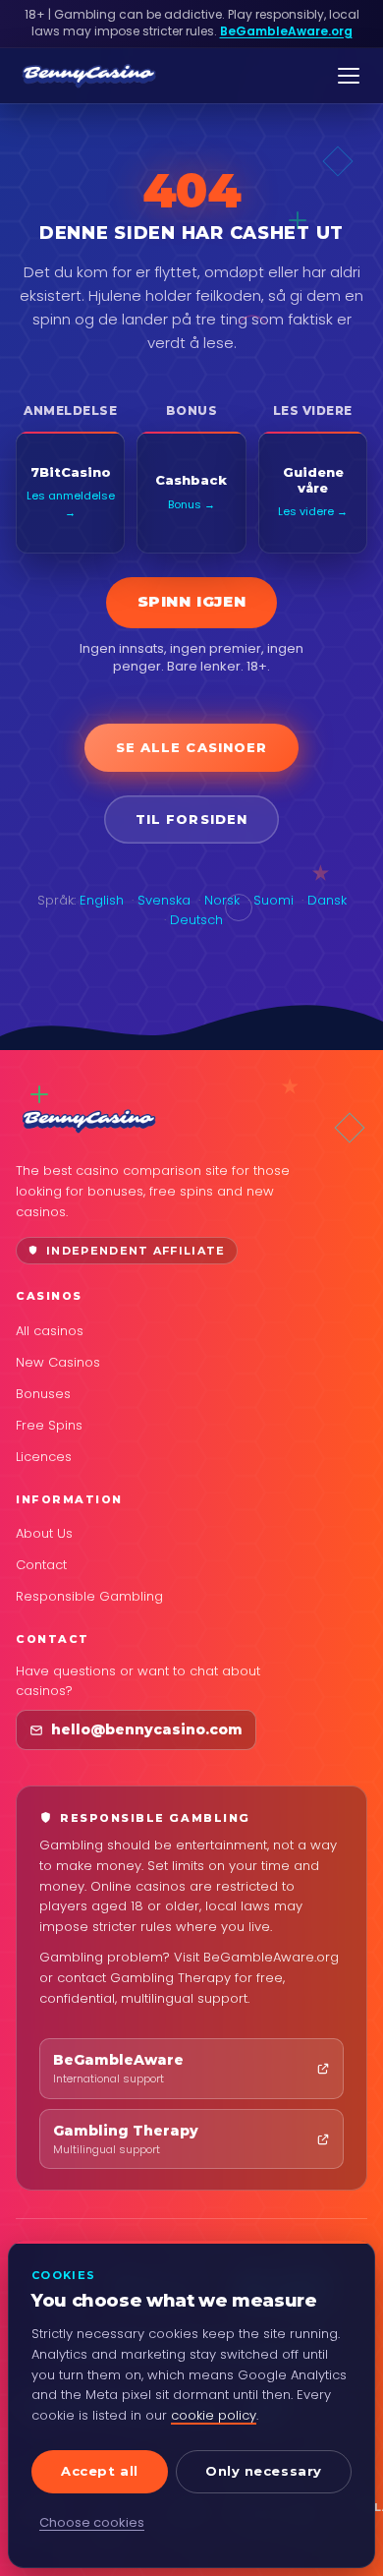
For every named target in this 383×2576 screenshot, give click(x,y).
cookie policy (214, 2415)
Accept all (99, 2471)
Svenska (164, 900)
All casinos (50, 1331)
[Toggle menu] (349, 76)
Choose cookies (92, 2522)
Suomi (274, 900)
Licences (44, 1457)
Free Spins (49, 1425)
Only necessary (263, 2471)
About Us (44, 1533)
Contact (41, 1565)
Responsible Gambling (89, 1596)
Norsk (222, 900)
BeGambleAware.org (286, 31)
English (102, 900)
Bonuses (43, 1394)
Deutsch (196, 920)
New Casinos (58, 1362)
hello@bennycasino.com (147, 1729)
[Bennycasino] (88, 76)
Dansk (327, 900)
